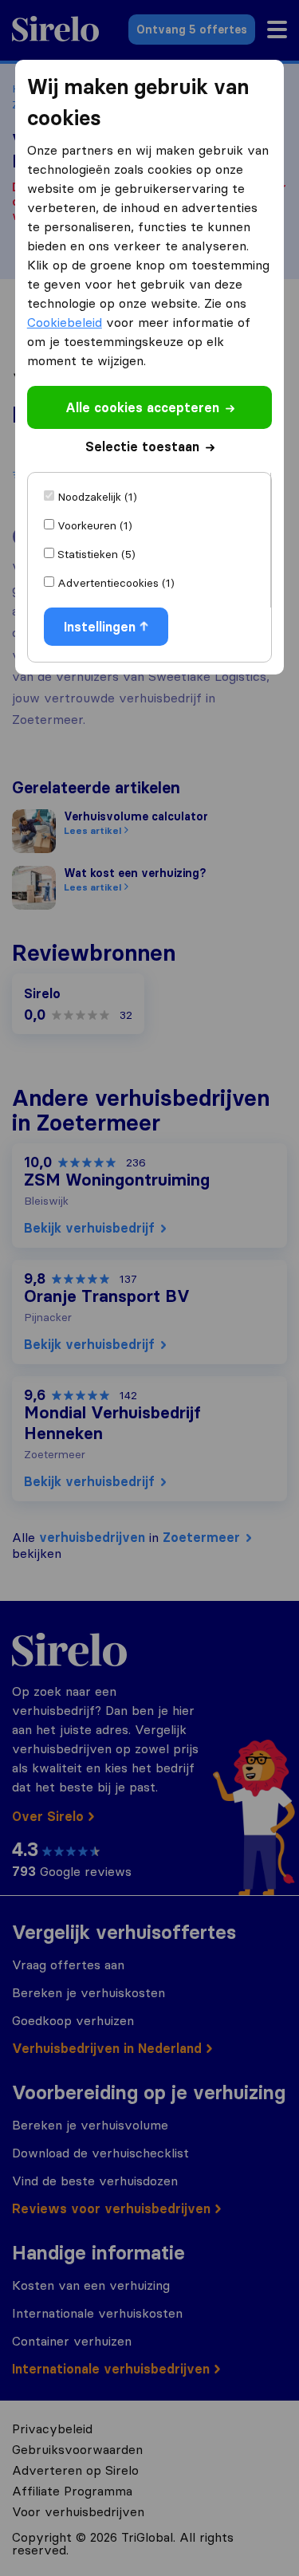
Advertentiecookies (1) (116, 583)
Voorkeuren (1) (95, 525)
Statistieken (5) (96, 554)
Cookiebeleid (65, 322)
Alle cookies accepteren (142, 407)
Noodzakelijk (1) (97, 497)
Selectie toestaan (142, 446)
